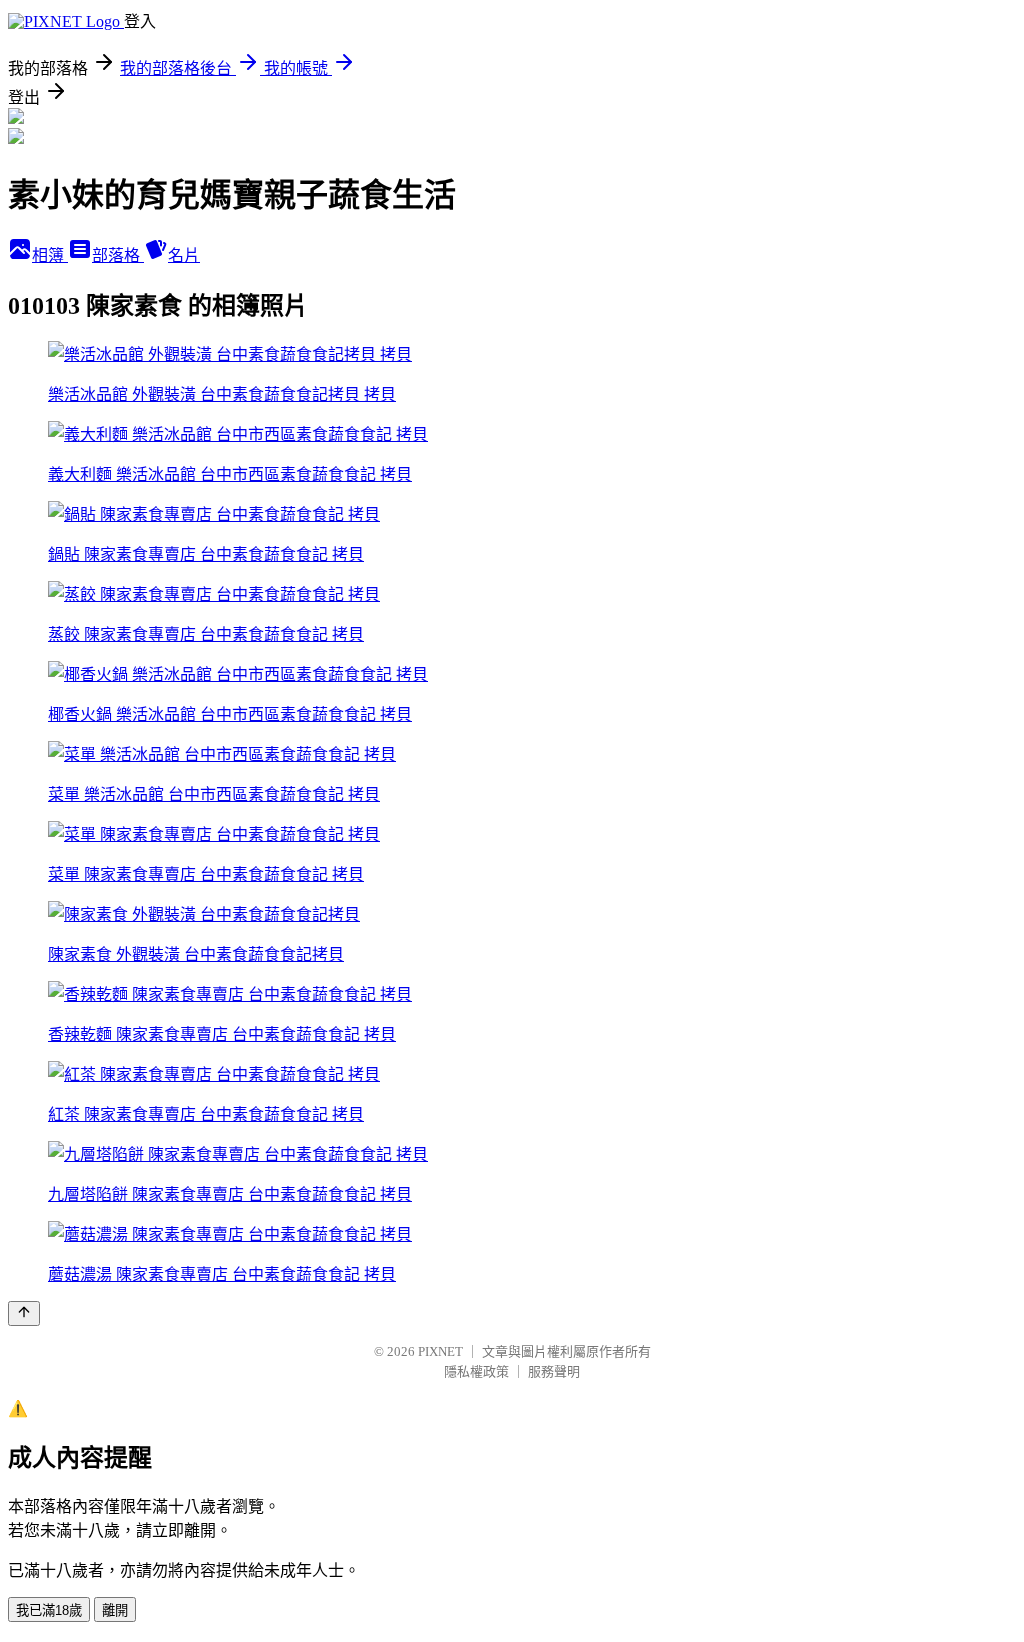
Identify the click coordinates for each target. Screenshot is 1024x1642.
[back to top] (24, 1313)
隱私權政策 (476, 1371)
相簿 (50, 255)
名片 (184, 255)
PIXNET (440, 1351)
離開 (115, 1610)
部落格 (118, 255)
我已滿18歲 (49, 1610)
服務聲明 (554, 1371)
